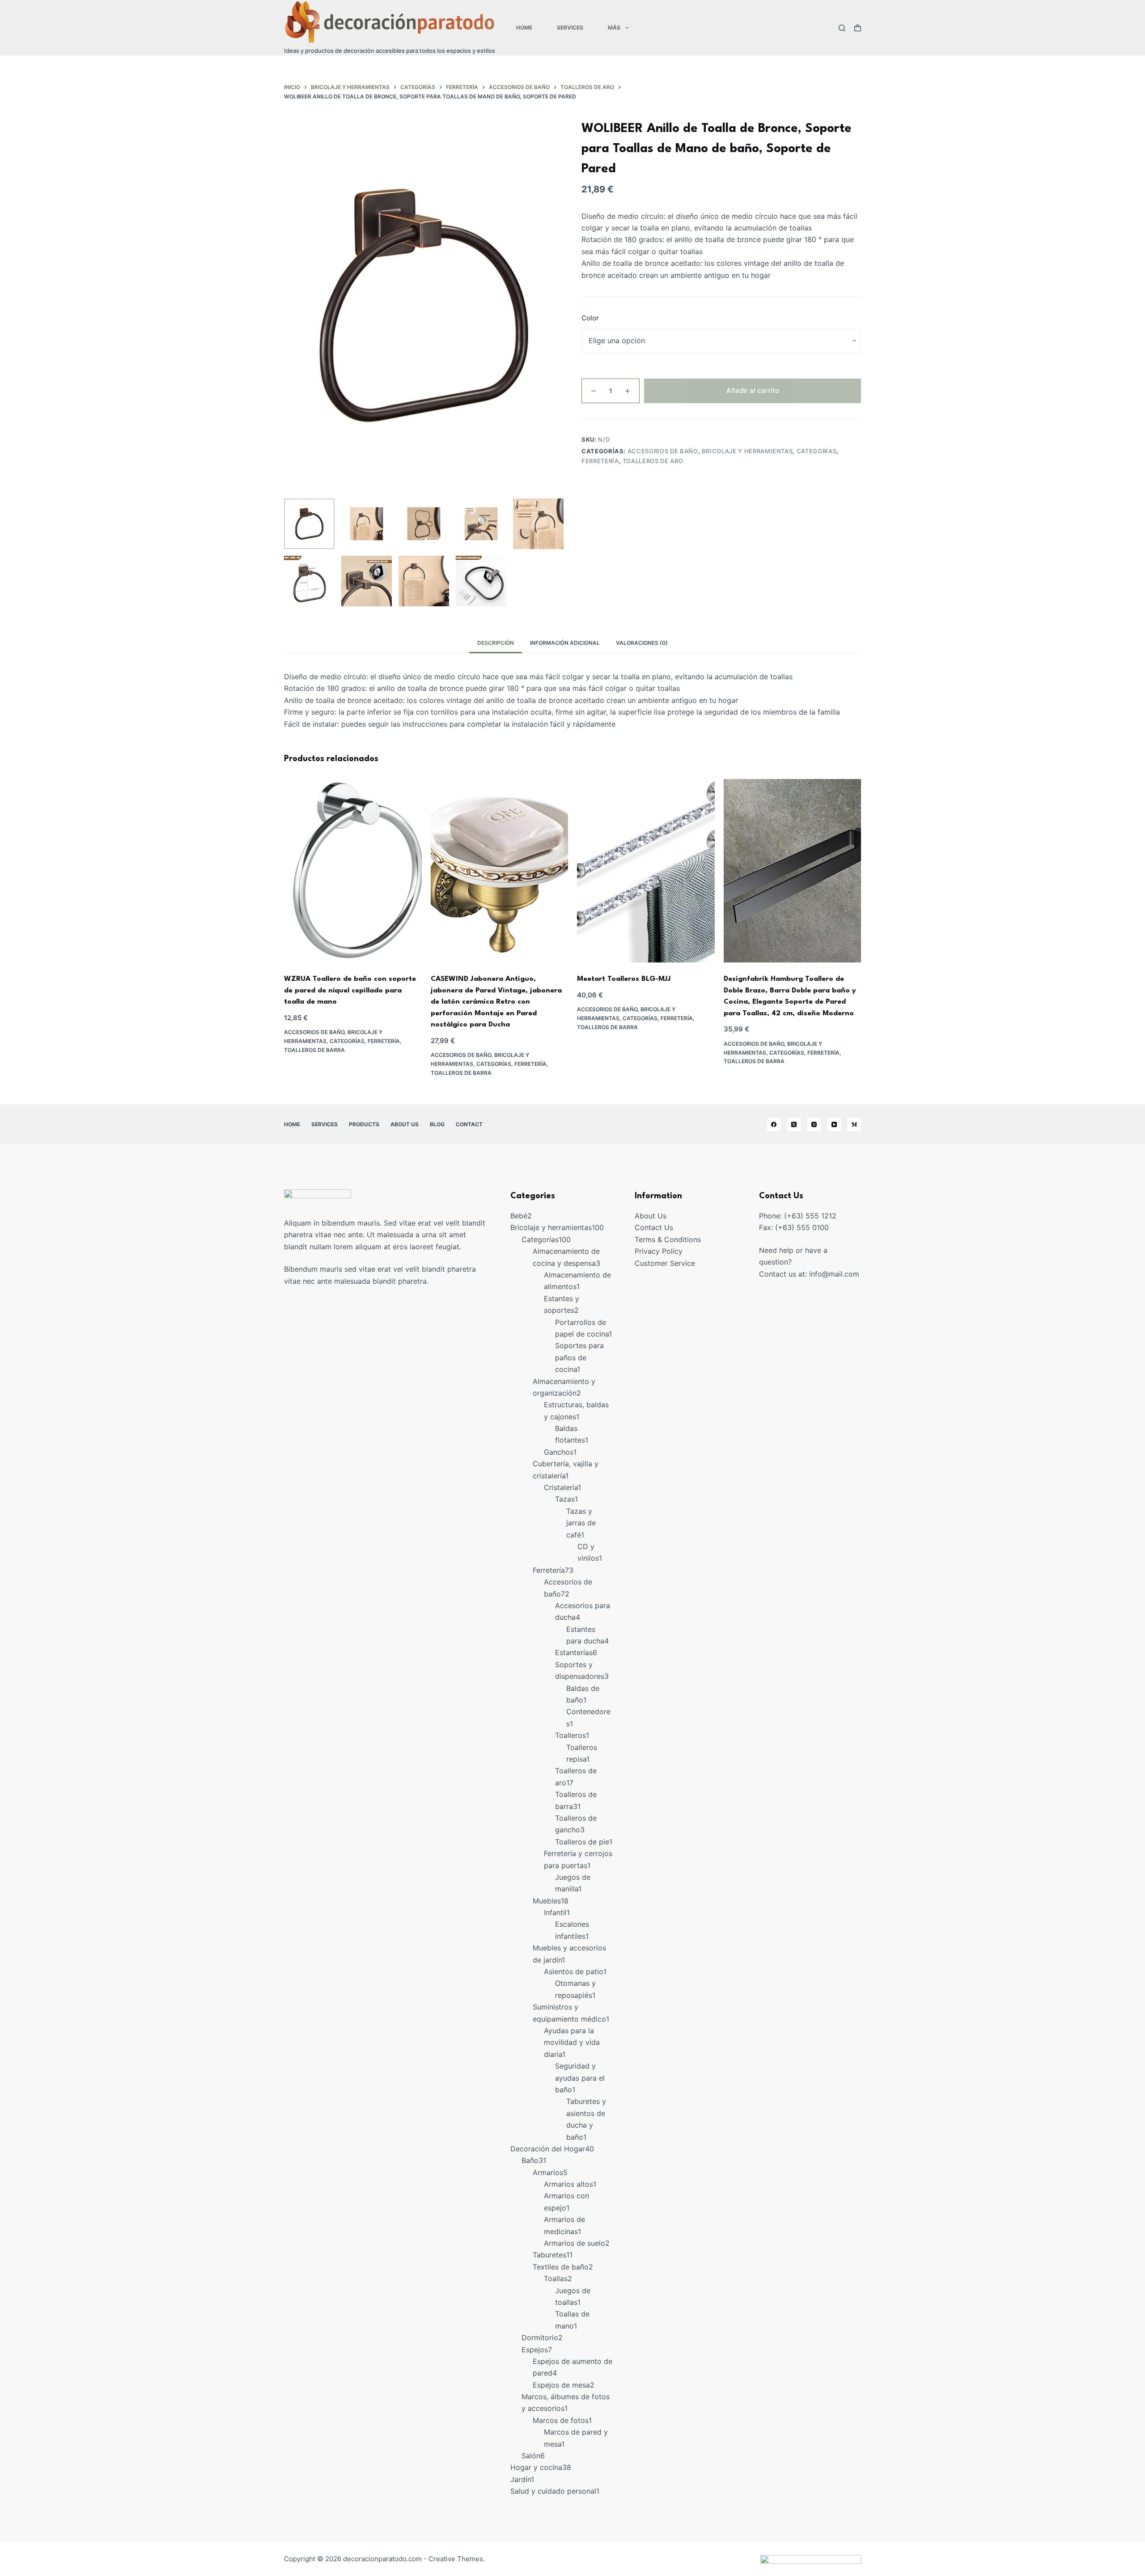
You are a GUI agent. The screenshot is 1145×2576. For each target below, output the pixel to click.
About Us (405, 1124)
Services (570, 28)
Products (364, 1124)
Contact (469, 1124)
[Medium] (854, 1124)
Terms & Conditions (668, 1239)
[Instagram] (814, 1124)
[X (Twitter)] (794, 1124)
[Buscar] (842, 28)
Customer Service (665, 1263)
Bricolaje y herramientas (747, 451)
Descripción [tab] (496, 643)
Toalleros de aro (653, 461)
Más (614, 28)
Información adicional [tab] (565, 643)
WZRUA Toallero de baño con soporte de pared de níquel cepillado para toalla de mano (350, 990)
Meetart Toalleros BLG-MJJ (624, 979)
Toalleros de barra (314, 1050)
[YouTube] (834, 1124)
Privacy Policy (659, 1251)
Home (524, 28)
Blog (437, 1124)
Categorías (817, 451)
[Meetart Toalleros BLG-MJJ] (646, 871)
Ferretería (600, 461)
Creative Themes (456, 2559)
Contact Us (654, 1227)
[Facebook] (774, 1124)
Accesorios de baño (663, 451)
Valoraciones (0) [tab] (642, 643)
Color (590, 318)
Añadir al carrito (753, 390)
